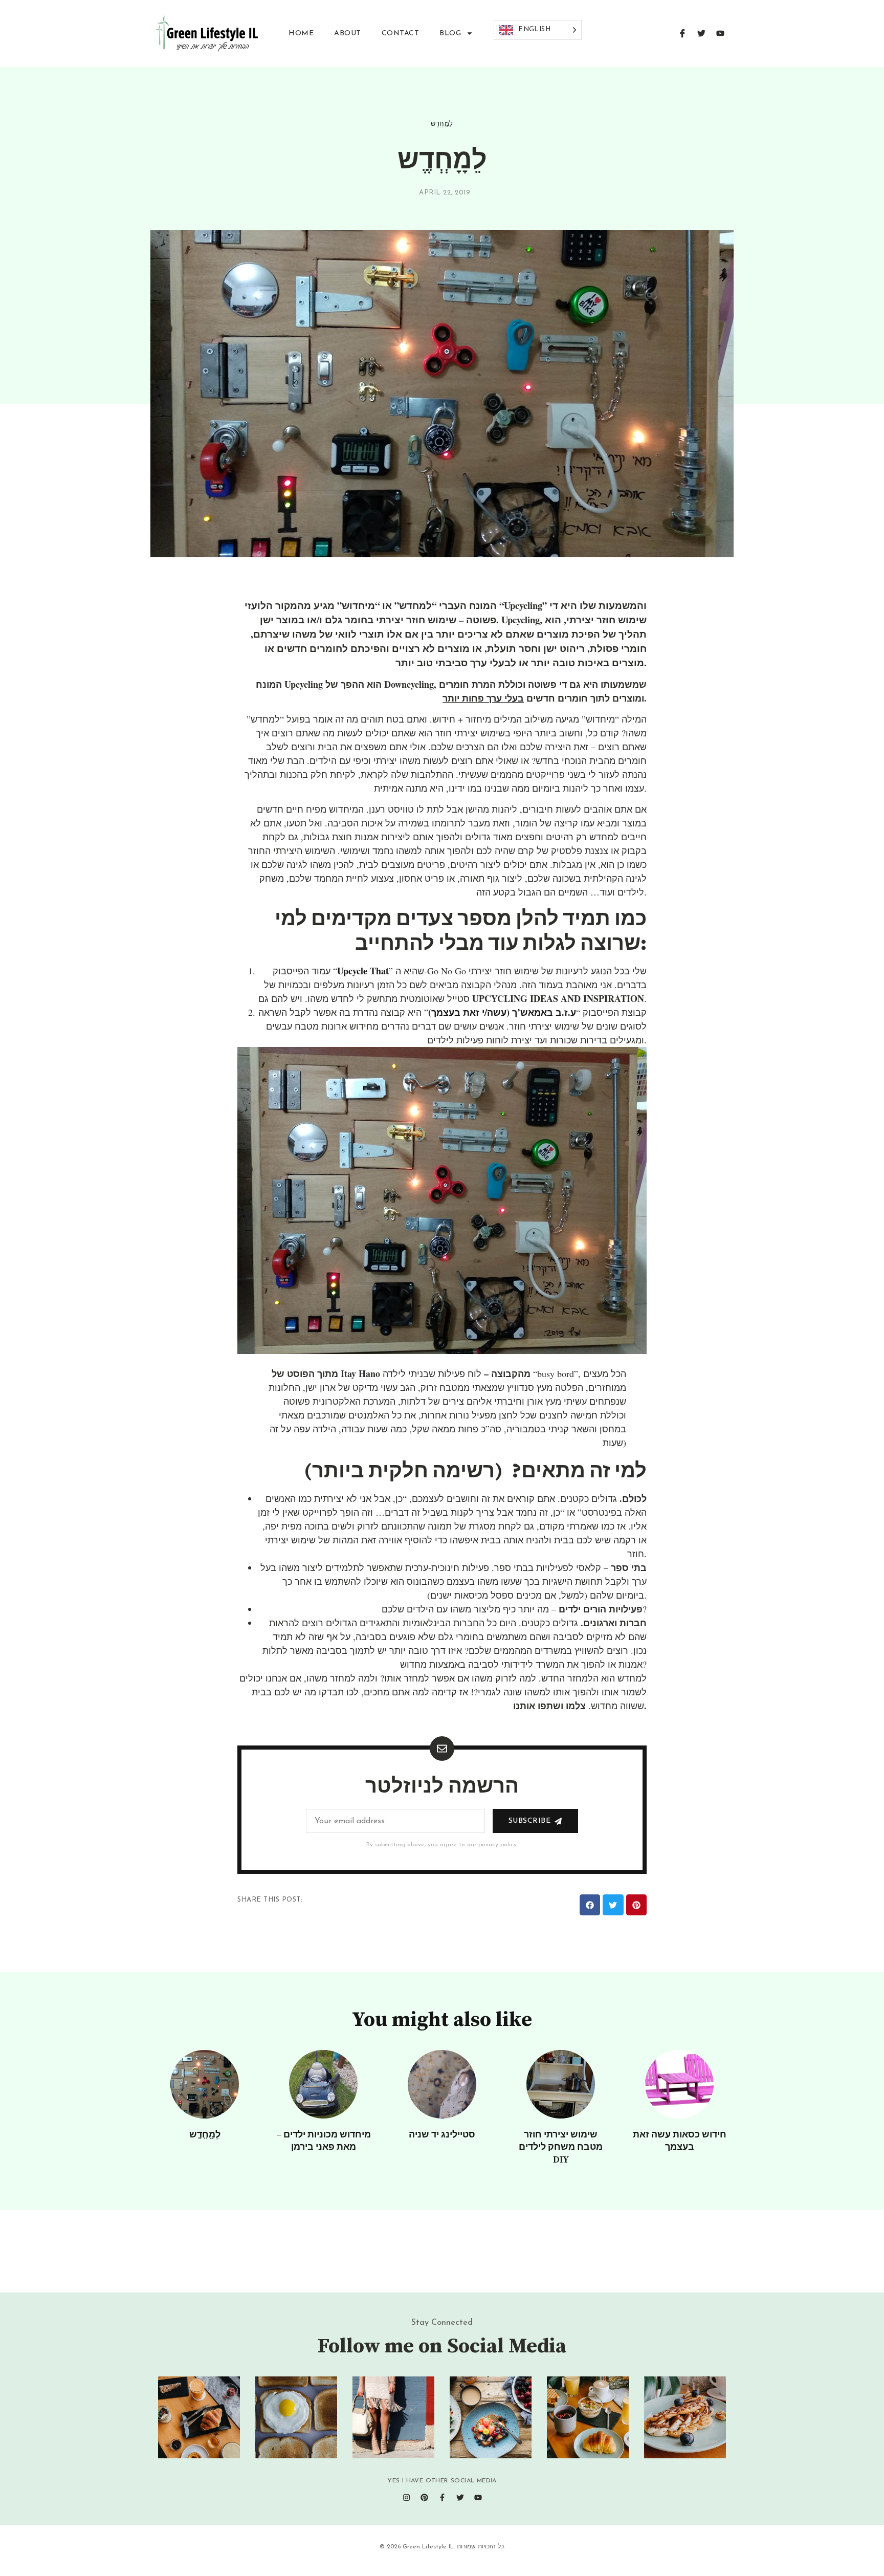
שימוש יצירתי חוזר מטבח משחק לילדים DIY (561, 2147)
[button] (590, 1905)
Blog (450, 34)
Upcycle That (363, 971)
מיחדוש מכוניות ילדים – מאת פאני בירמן (324, 2141)
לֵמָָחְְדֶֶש (442, 124)
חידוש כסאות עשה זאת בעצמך (680, 2141)
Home (301, 34)
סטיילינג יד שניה (442, 2135)
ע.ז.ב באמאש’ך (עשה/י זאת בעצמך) (502, 1012)
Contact (401, 34)
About (348, 34)
